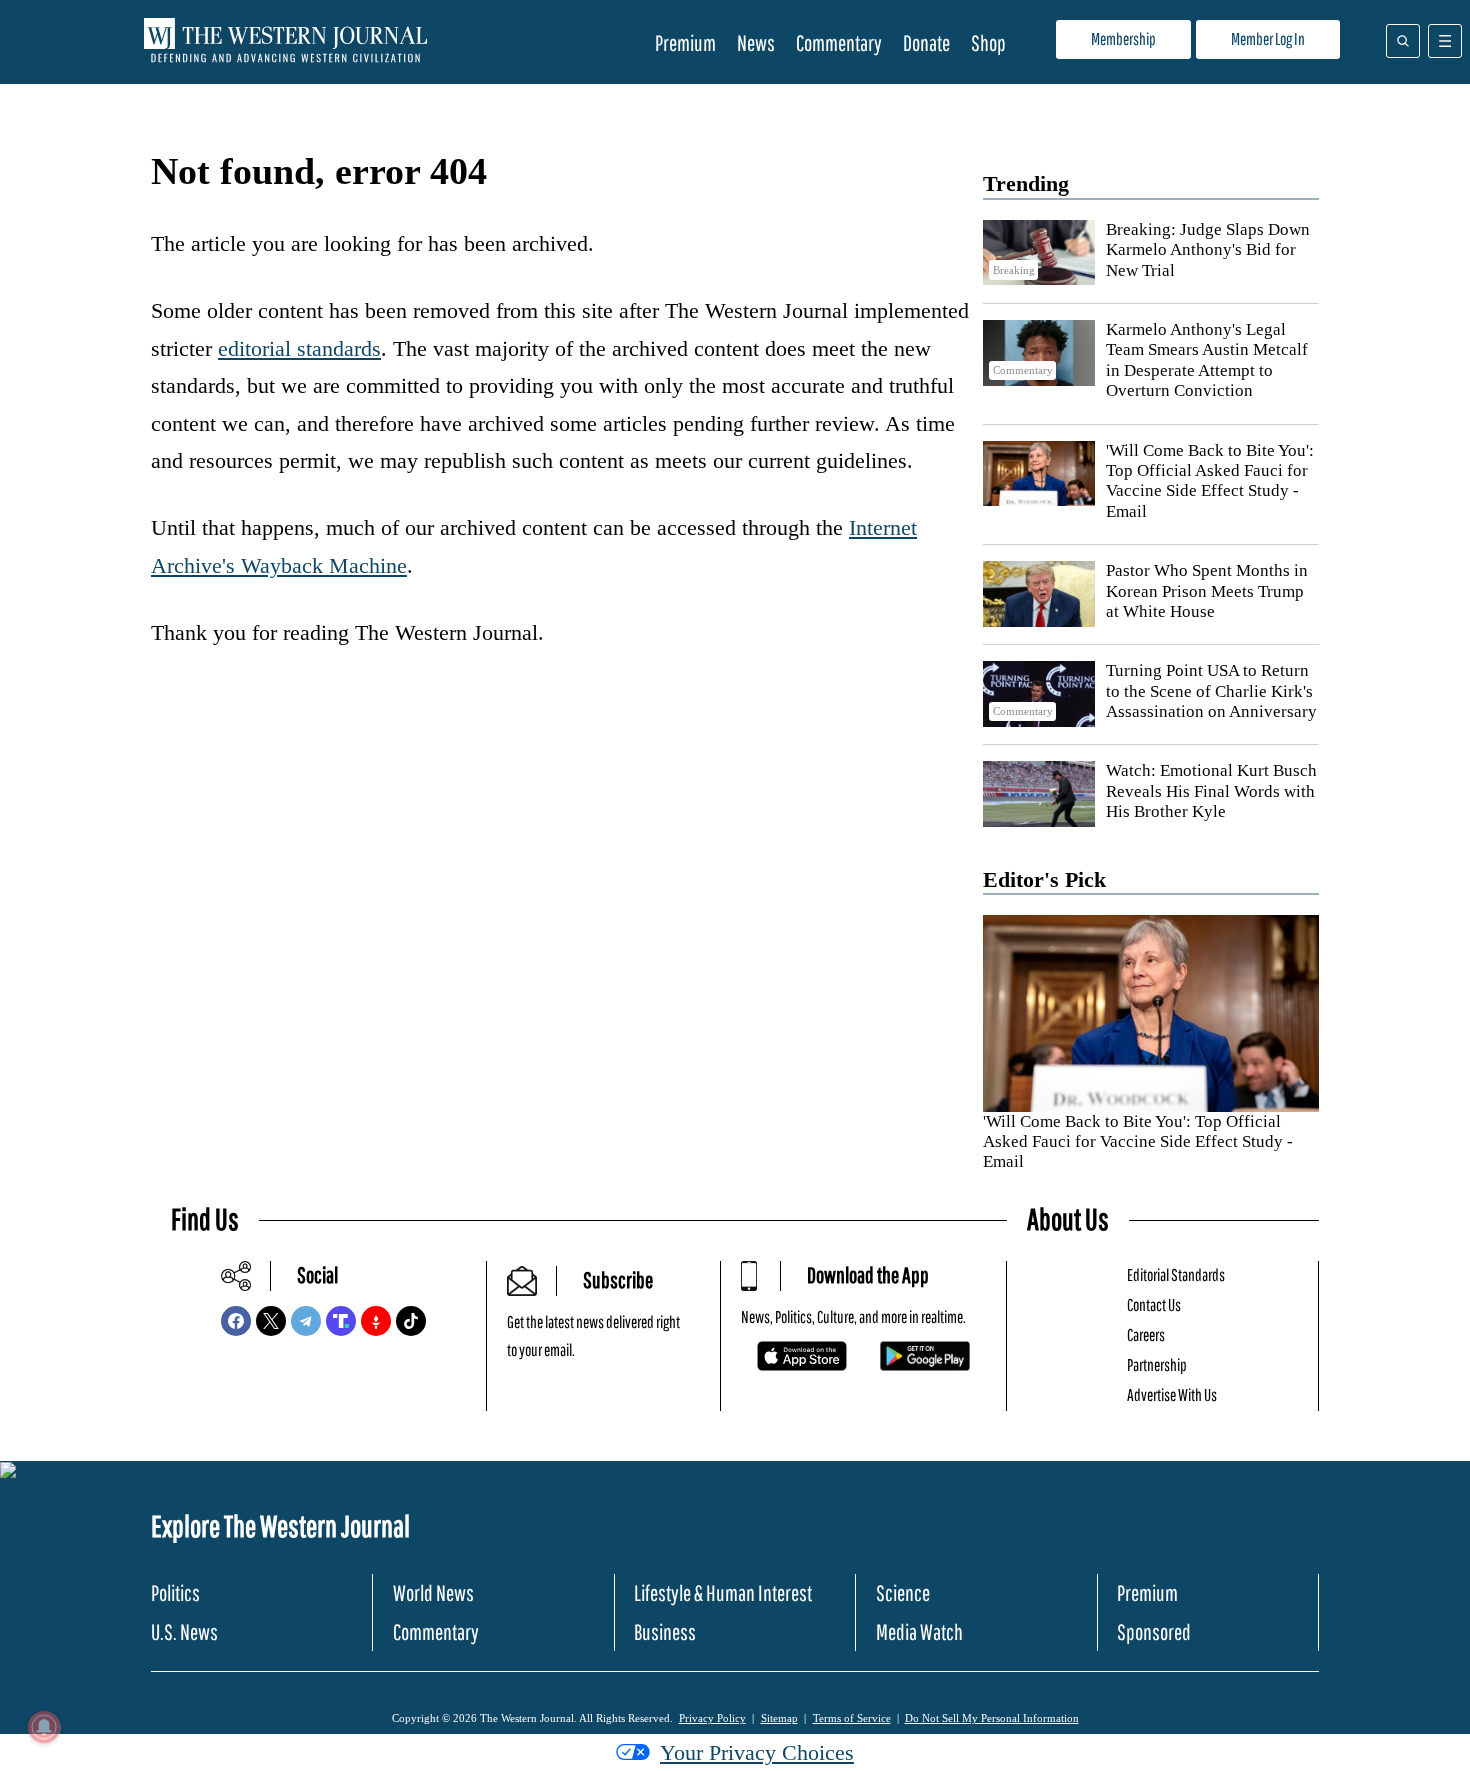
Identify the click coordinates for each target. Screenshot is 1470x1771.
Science (903, 1592)
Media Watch (919, 1631)
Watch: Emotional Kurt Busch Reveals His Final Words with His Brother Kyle (1211, 791)
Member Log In (1268, 38)
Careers (1146, 1334)
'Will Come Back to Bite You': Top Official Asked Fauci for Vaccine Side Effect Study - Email (1210, 481)
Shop (988, 42)
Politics (175, 1592)
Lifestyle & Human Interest (723, 1592)
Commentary (839, 42)
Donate (926, 42)
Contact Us (1154, 1304)
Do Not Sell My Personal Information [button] (992, 1718)
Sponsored (1154, 1631)
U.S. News (184, 1631)
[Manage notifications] (44, 1727)
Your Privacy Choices (757, 1752)
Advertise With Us (1172, 1394)
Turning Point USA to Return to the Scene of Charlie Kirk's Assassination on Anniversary (1211, 691)
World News (433, 1592)
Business (665, 1631)
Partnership (1157, 1364)
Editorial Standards (1176, 1274)
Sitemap (779, 1718)
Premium (685, 42)
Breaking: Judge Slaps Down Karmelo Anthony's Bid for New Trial (1208, 250)
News (756, 42)
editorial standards (299, 348)
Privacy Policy (712, 1718)
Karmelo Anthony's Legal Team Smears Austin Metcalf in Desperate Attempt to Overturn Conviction (1207, 360)
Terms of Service (852, 1718)
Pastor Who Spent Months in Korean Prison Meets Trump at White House (1207, 591)
